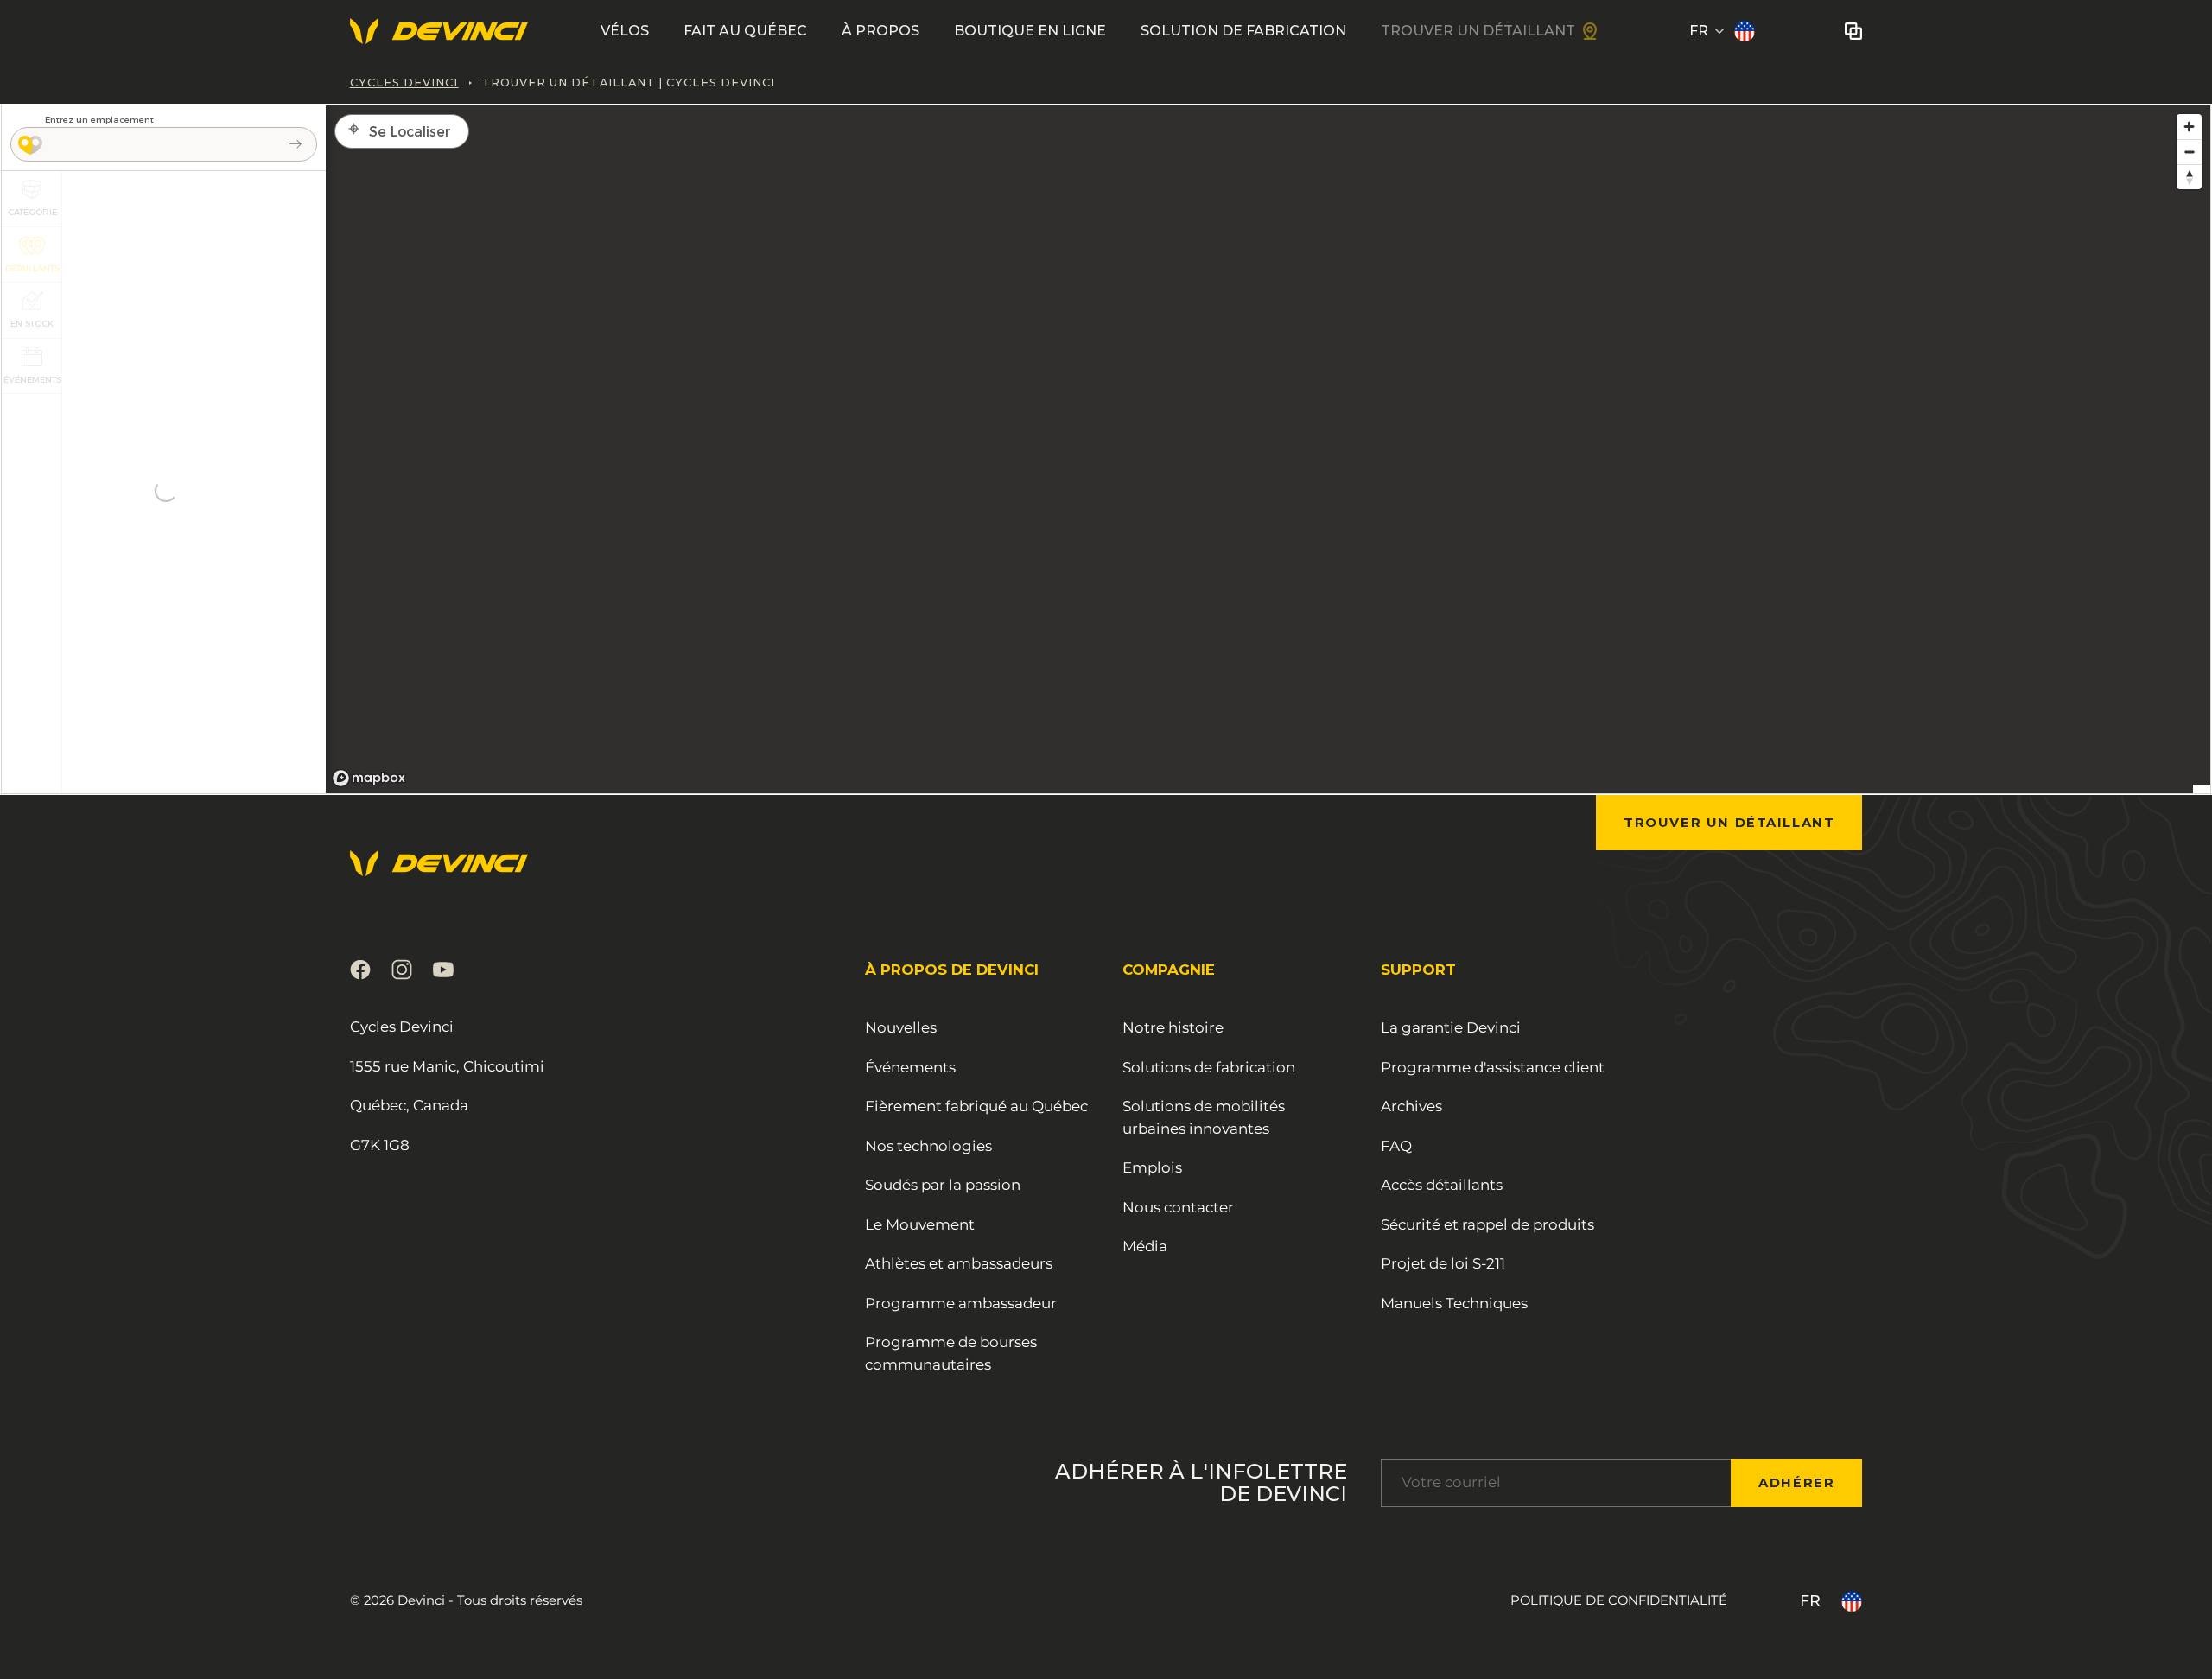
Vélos (625, 31)
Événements (910, 1067)
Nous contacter (1178, 1207)
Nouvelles (901, 1027)
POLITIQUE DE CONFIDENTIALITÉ (1619, 1600)
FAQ (1396, 1146)
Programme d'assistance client (1493, 1067)
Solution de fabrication (1243, 31)
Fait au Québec (745, 31)
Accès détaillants (1442, 1185)
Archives (1411, 1106)
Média (1145, 1246)
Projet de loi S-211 (1443, 1263)
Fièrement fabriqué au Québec (976, 1106)
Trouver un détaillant (1478, 31)
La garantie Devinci (1451, 1027)
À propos (880, 31)
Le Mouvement (920, 1224)
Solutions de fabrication (1209, 1067)
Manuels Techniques (1454, 1303)
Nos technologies (928, 1146)
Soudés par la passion (943, 1185)
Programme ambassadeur (961, 1303)
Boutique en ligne (1030, 31)
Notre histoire (1173, 1027)
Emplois (1152, 1167)
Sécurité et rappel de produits (1487, 1224)
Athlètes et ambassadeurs (959, 1263)
